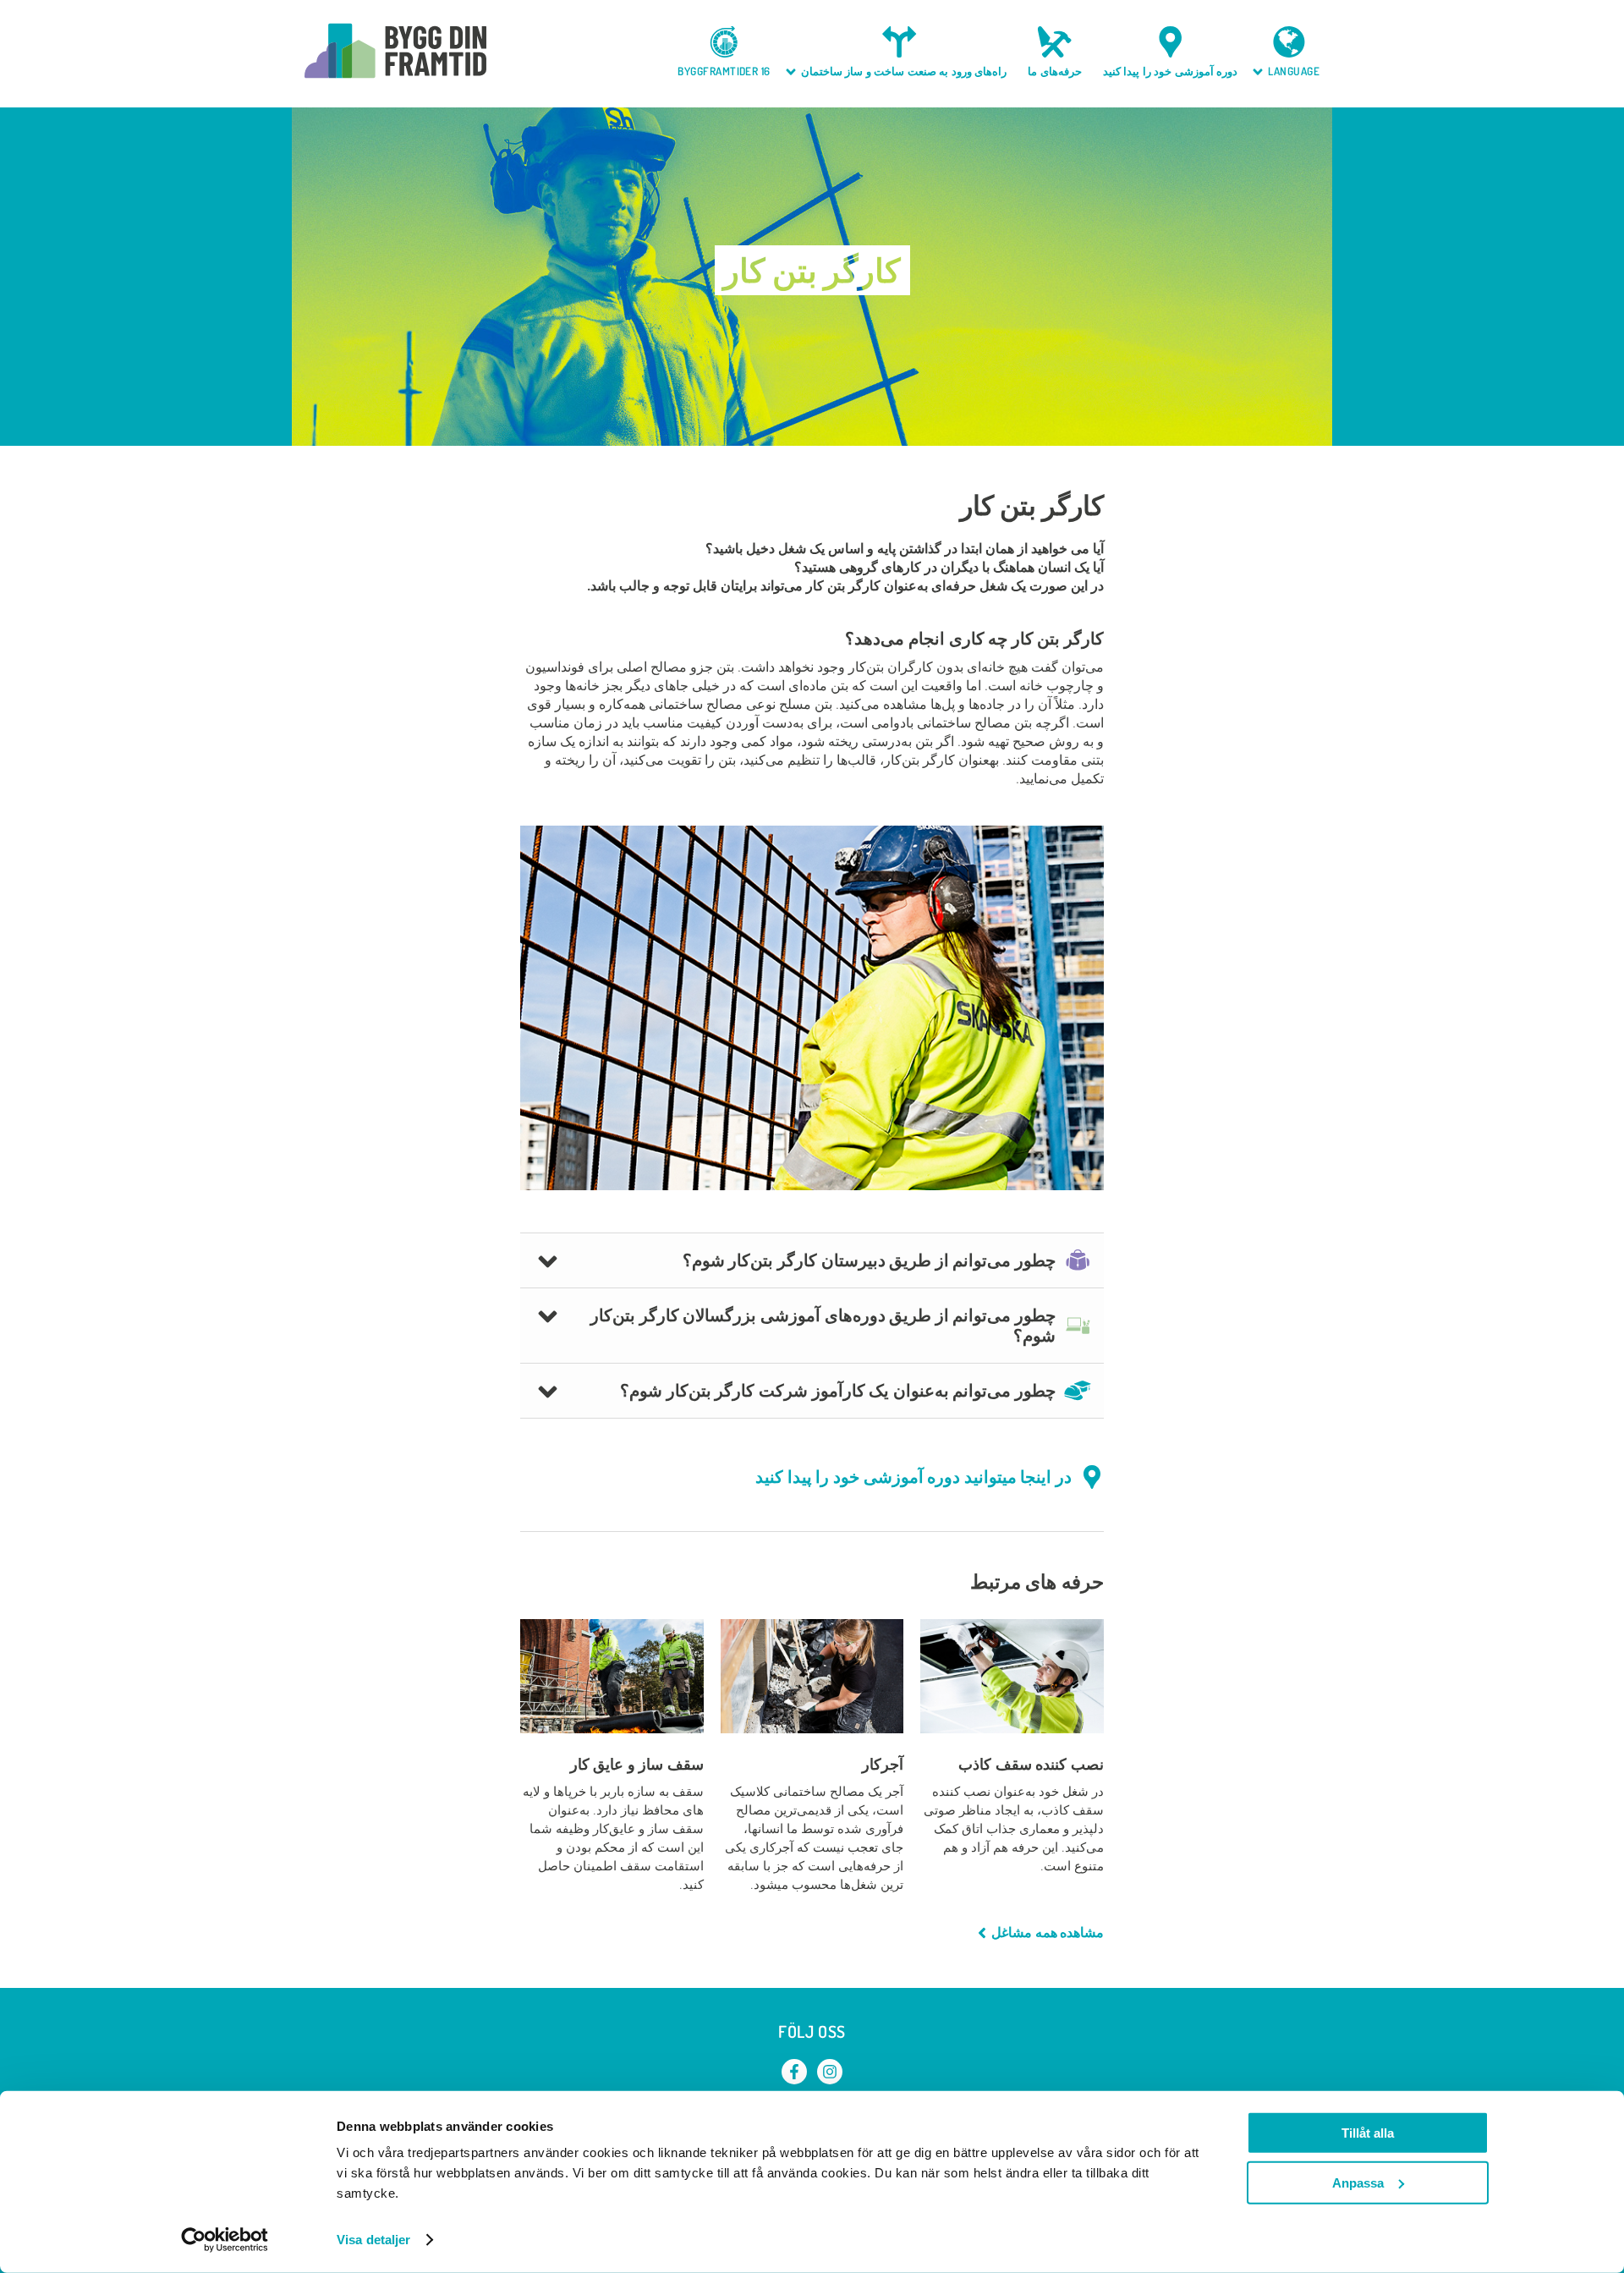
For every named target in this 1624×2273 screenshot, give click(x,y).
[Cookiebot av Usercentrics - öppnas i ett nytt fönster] (225, 2240)
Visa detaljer (373, 2240)
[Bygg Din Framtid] (395, 51)
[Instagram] (830, 2072)
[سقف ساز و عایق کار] (612, 1676)
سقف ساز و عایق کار (637, 1764)
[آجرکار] (812, 1676)
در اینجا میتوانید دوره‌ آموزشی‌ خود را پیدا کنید (913, 1477)
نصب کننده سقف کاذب (1031, 1764)
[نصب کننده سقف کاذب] (1012, 1676)
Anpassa (1358, 2182)
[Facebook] (794, 2072)
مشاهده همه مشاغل (1048, 1933)
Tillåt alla (1368, 2133)
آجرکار (883, 1764)
